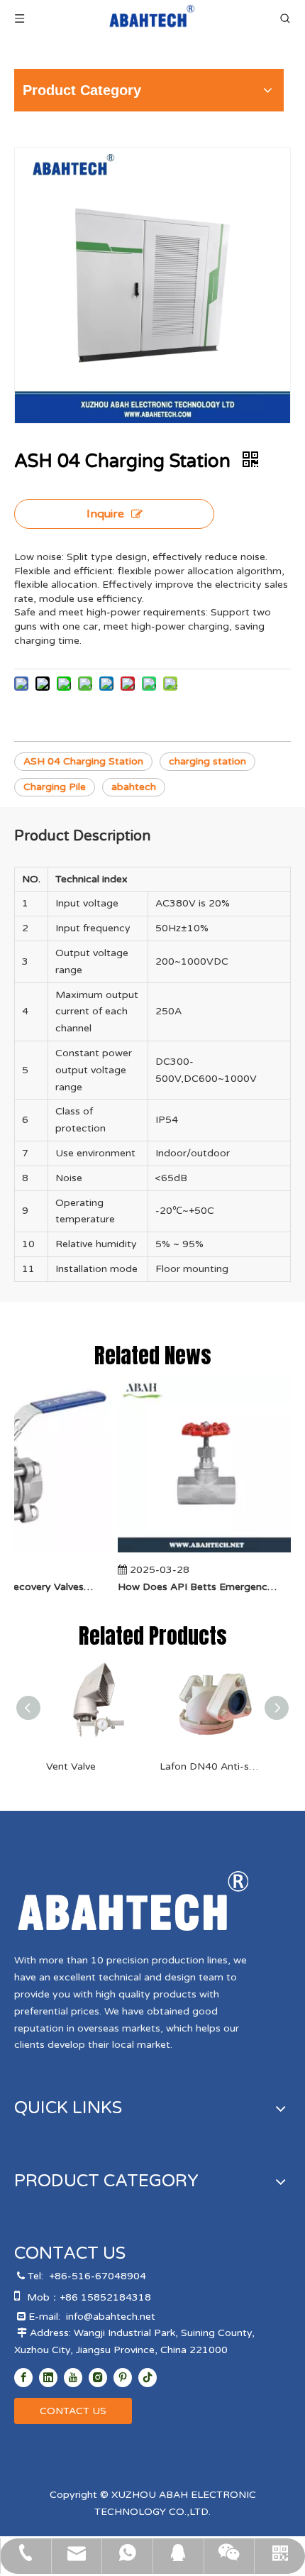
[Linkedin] (48, 2378)
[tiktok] (148, 2378)
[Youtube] (73, 2378)
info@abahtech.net (111, 2317)
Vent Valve (71, 1766)
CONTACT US (73, 2411)
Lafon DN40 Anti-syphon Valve (209, 1766)
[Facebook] (23, 2378)
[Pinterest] (123, 2378)
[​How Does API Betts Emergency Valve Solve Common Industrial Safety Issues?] (200, 1553)
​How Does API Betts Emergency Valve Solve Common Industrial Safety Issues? (192, 1587)
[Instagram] (98, 2378)
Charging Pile (55, 787)
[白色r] (133, 1901)
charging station (207, 761)
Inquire (105, 514)
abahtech (134, 787)
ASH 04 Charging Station (83, 761)
